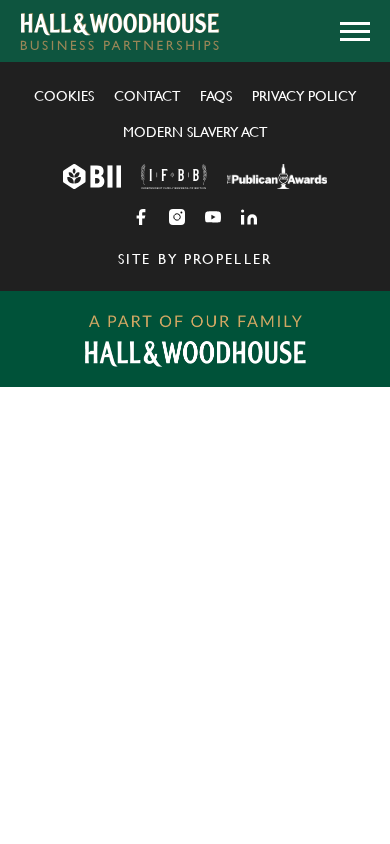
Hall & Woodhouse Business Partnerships (120, 31)
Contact (147, 96)
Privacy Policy (304, 96)
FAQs (216, 96)
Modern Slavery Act (195, 132)
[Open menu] (355, 31)
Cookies (64, 96)
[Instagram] (177, 217)
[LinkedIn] (249, 217)
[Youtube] (213, 217)
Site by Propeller (195, 259)
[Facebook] (141, 217)
